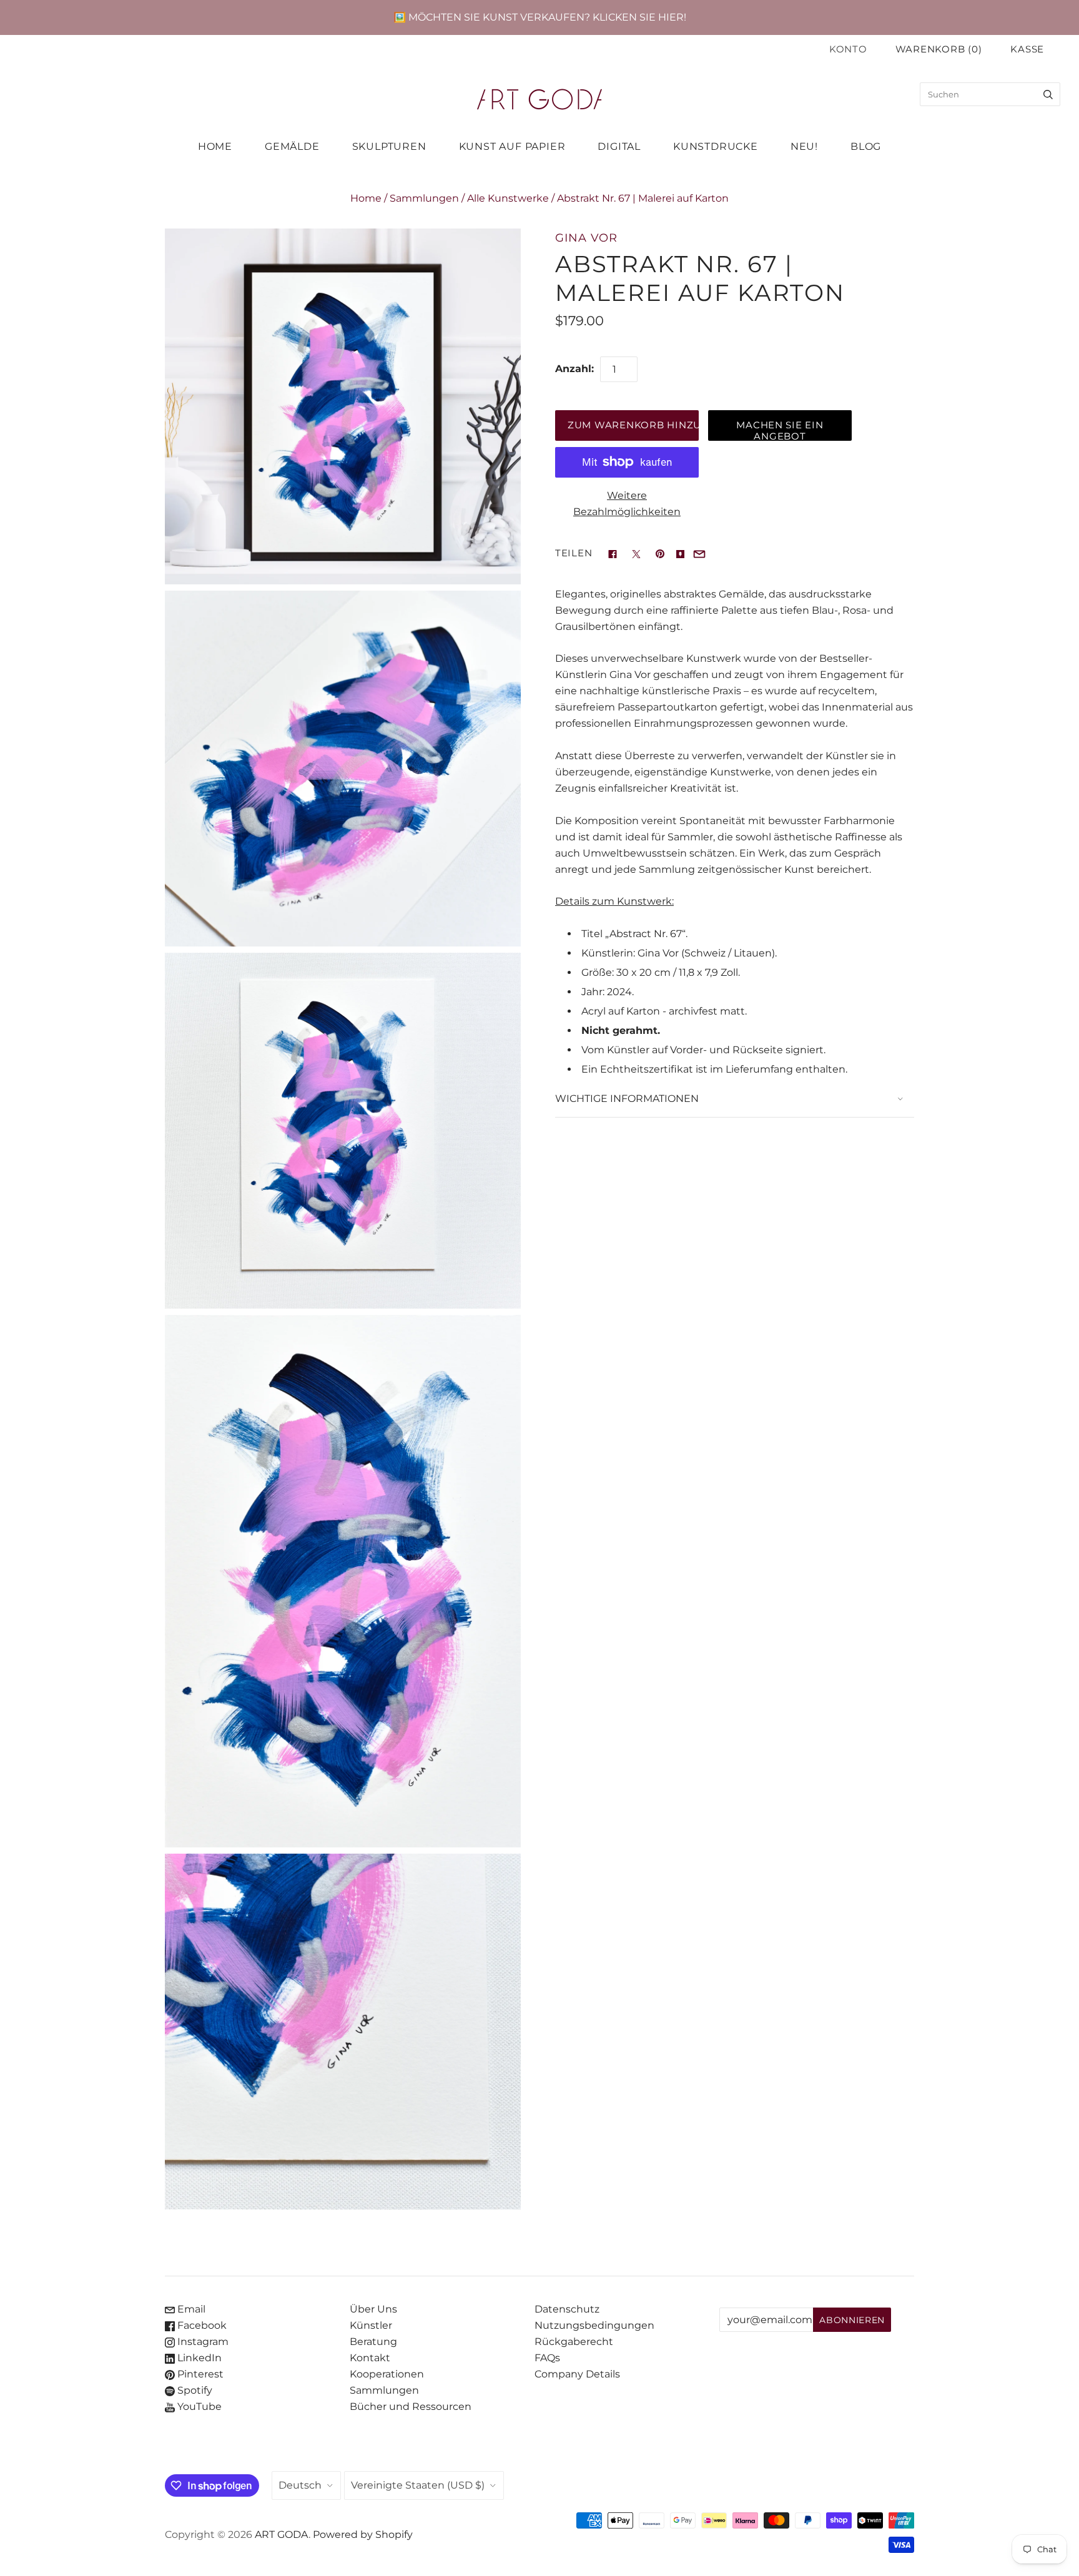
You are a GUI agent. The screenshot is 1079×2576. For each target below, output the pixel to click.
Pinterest (199, 2374)
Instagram (202, 2342)
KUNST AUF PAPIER (512, 146)
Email (190, 2309)
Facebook (201, 2325)
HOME (215, 146)
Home (366, 198)
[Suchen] (1048, 94)
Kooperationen (387, 2374)
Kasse (1027, 49)
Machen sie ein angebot (780, 430)
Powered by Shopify (363, 2534)
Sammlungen (424, 198)
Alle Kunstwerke (508, 198)
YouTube (198, 2406)
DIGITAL (619, 146)
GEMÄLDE (292, 146)
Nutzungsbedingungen (594, 2325)
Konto (848, 49)
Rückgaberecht (574, 2342)
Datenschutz (567, 2309)
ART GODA (282, 2534)
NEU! (804, 146)
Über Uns (373, 2309)
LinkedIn (198, 2358)
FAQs (547, 2358)
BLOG (866, 146)
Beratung (373, 2342)
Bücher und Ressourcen (411, 2406)
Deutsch (300, 2485)
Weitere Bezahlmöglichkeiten (627, 504)
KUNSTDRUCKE (716, 146)
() (939, 49)
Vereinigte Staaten (418, 2485)
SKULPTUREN (389, 146)
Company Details (577, 2374)
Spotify (194, 2390)
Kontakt (370, 2358)
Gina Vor (586, 238)
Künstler (371, 2325)
